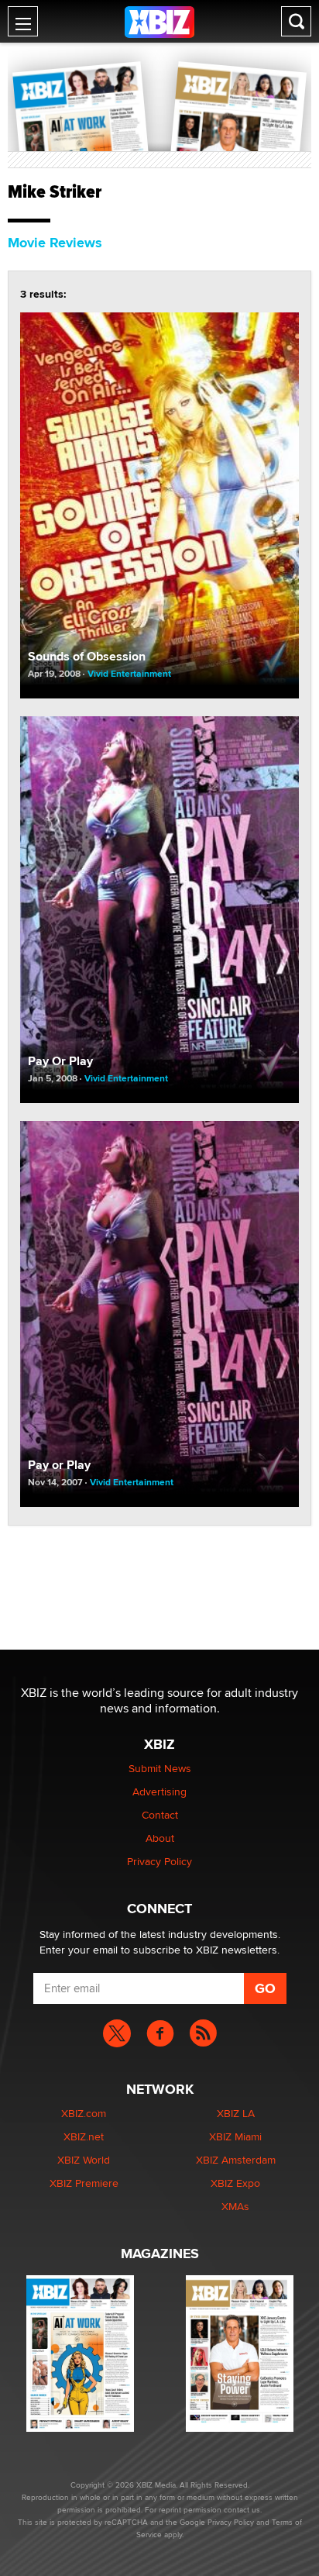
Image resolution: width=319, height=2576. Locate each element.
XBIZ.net (84, 2136)
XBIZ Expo (235, 2183)
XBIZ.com (84, 2113)
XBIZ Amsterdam (236, 2160)
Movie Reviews (55, 243)
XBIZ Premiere (84, 2183)
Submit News (160, 1768)
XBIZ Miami (235, 2136)
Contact (160, 1815)
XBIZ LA (236, 2113)
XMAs (235, 2206)
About (160, 1838)
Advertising (159, 1791)
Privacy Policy (159, 1861)
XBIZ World (84, 2160)
